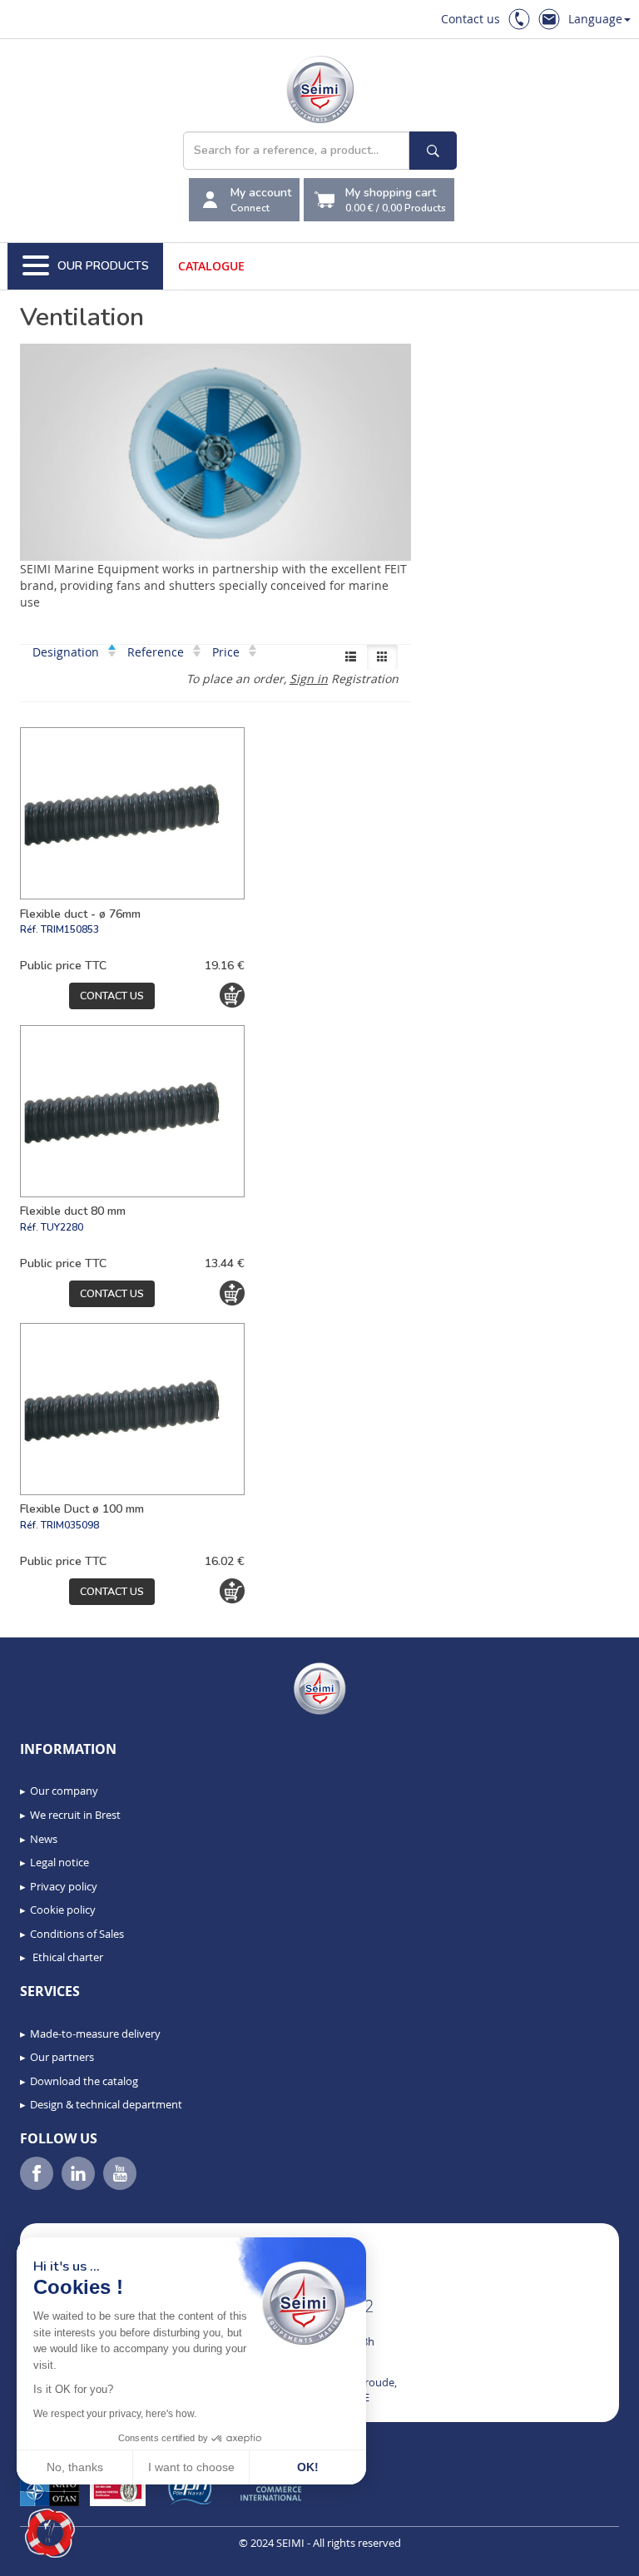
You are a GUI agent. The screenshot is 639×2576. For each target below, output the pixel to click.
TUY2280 (62, 1227)
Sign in (309, 679)
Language (595, 19)
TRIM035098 (70, 1525)
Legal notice (59, 1862)
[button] (50, 2534)
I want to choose (191, 2467)
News (44, 1839)
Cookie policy (63, 1910)
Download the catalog (84, 2081)
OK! (308, 2467)
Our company (64, 1791)
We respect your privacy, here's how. (115, 2414)
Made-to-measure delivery (95, 2034)
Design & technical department (106, 2104)
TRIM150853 (70, 929)
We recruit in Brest (75, 1815)
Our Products (103, 266)
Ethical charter (67, 1957)
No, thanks (75, 2467)
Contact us (471, 19)
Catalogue (211, 266)
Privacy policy (64, 1886)
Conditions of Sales (77, 1934)
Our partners (62, 2057)
